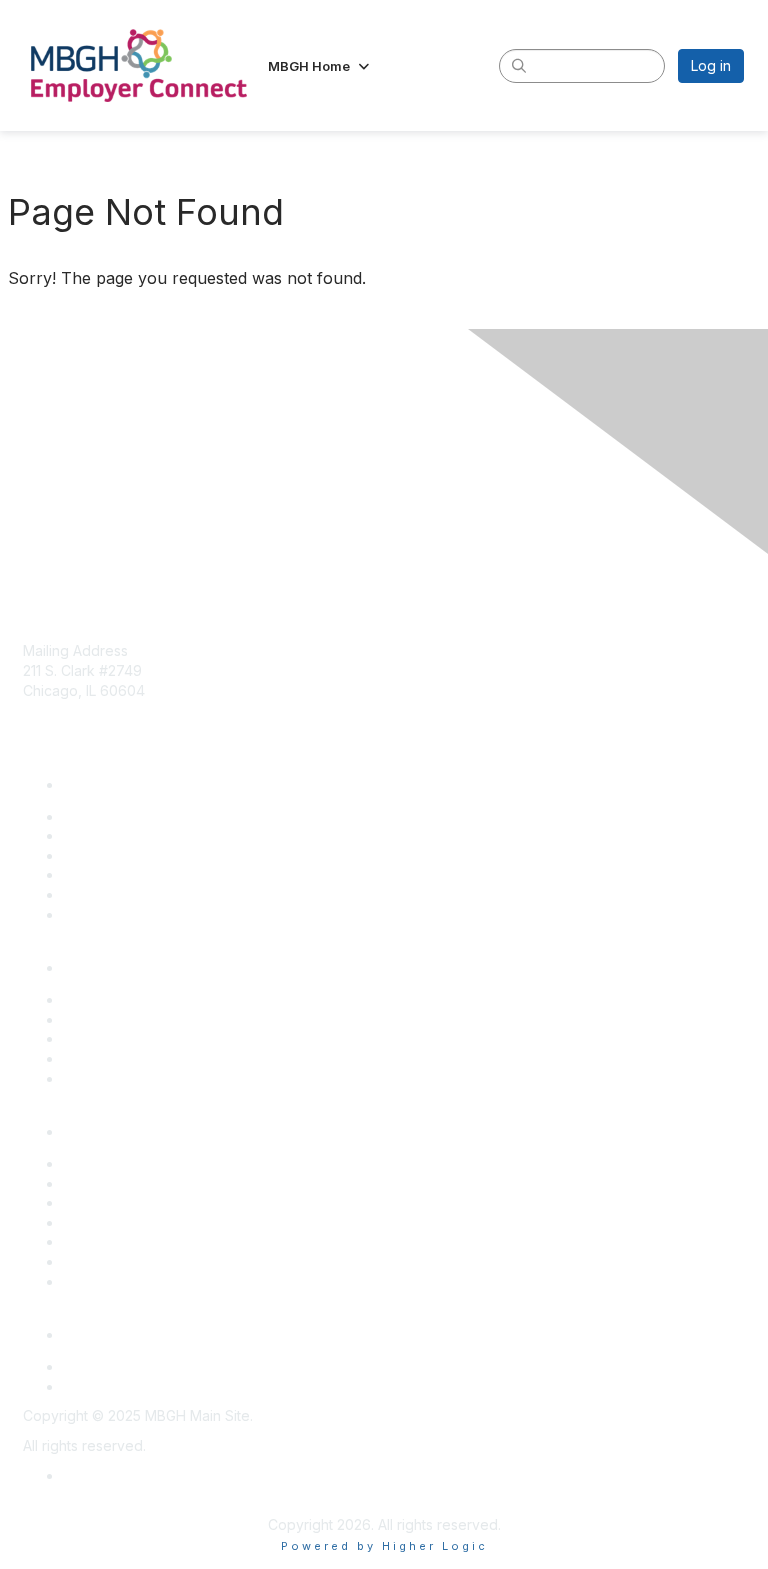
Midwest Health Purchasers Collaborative (198, 1386)
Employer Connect (124, 1366)
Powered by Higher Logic (384, 1546)
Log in (711, 65)
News (81, 874)
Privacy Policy (109, 1475)
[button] (320, 66)
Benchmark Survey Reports (153, 1202)
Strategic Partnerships (135, 1281)
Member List (103, 855)
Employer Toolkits (122, 1222)
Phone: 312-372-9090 (95, 730)
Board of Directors (124, 816)
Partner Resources (124, 1241)
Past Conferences (122, 1078)
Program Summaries (128, 1261)
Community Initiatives (131, 835)
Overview (95, 999)
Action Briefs (104, 1183)
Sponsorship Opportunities (151, 1038)
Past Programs (110, 1058)
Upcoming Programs (130, 1019)
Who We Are (105, 914)
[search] (520, 65)
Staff (78, 894)
